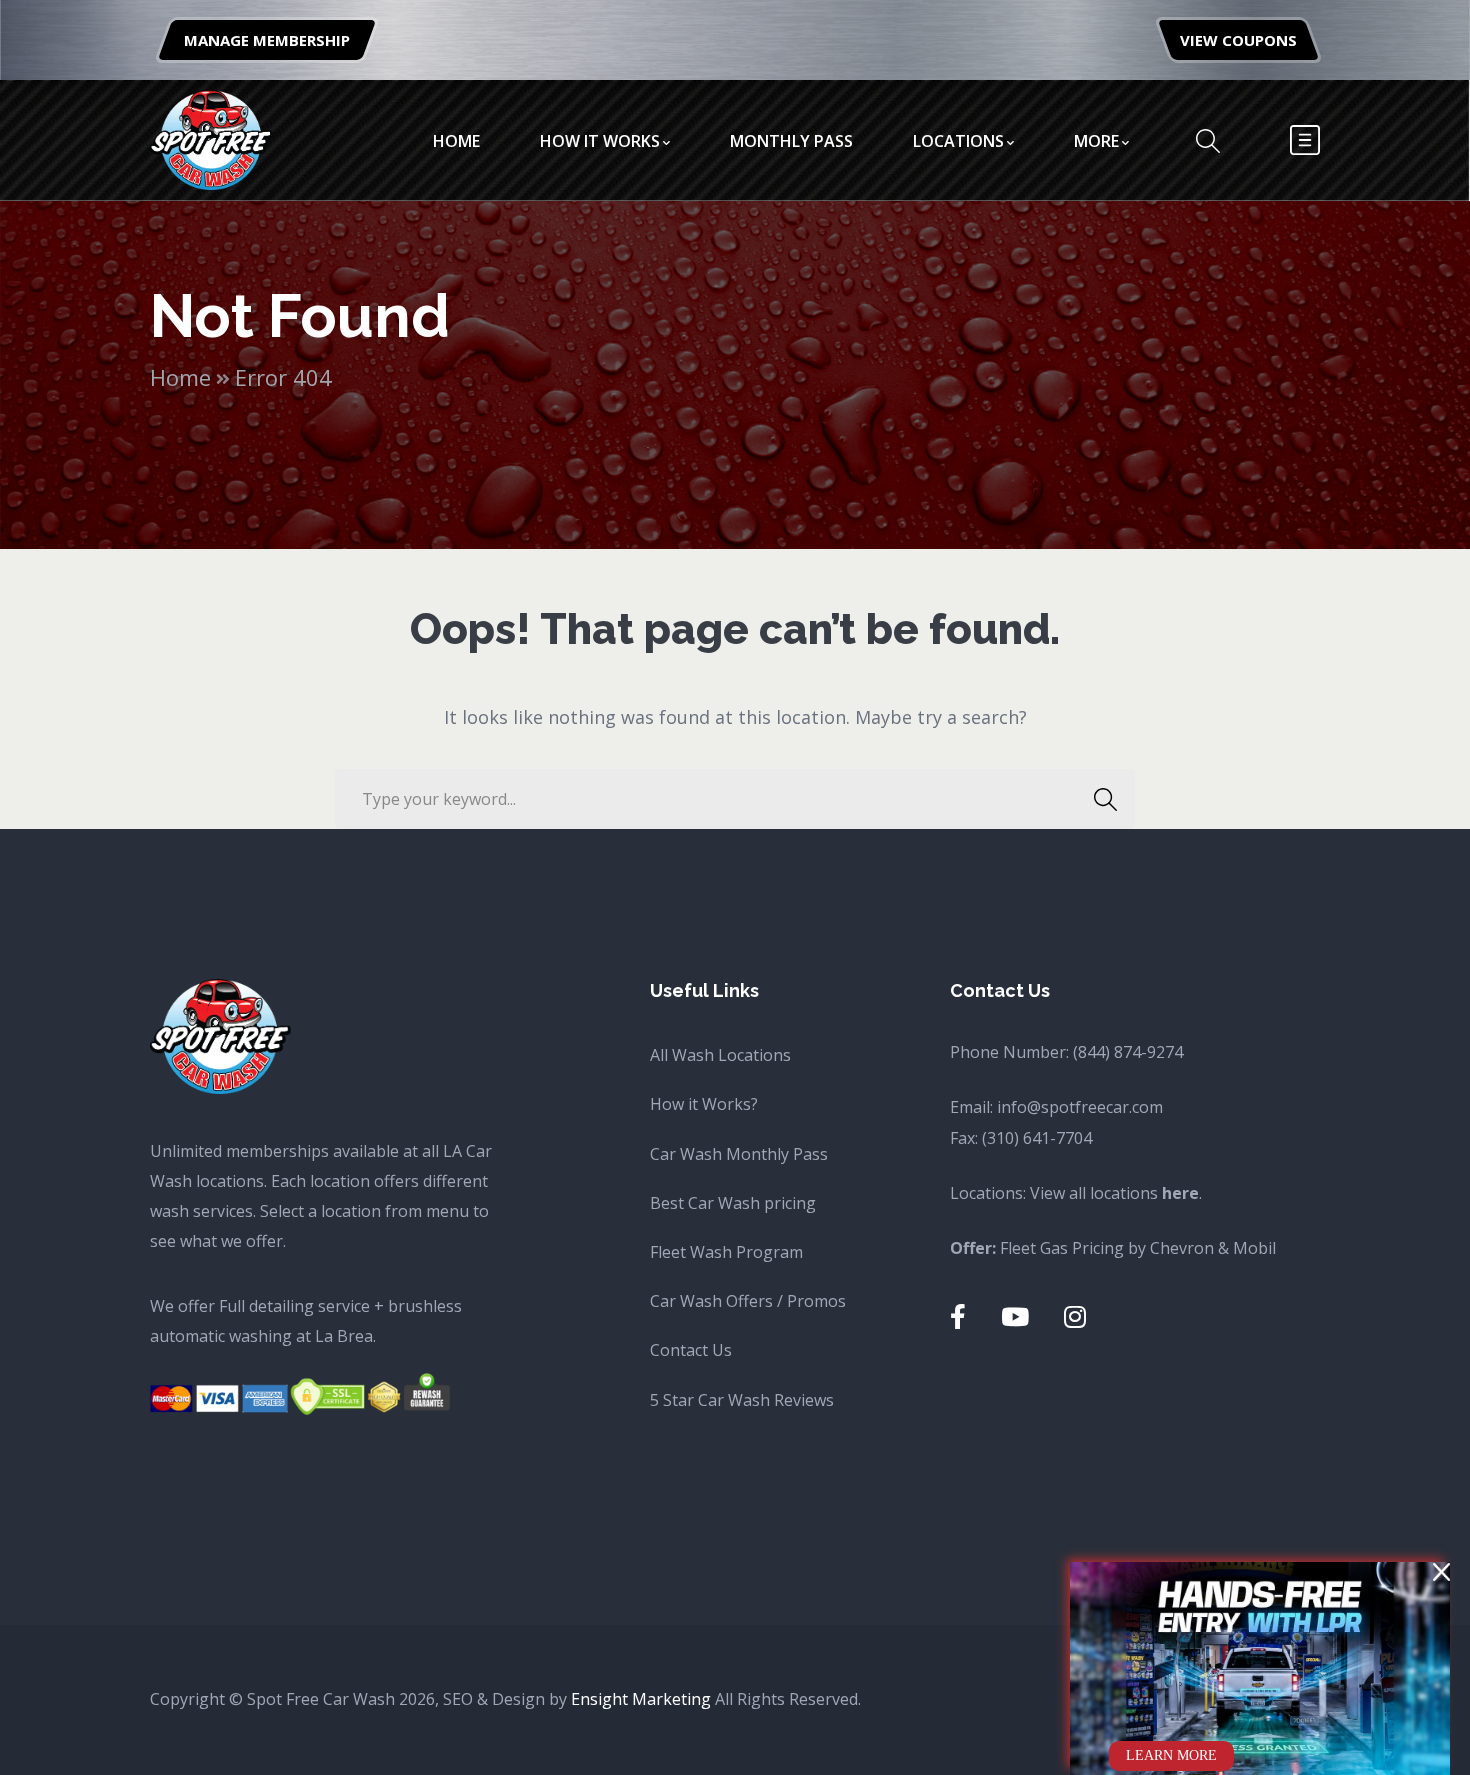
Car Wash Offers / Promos (748, 1301)
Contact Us (691, 1350)
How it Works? (704, 1104)
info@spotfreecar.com (1080, 1107)
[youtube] (1015, 1316)
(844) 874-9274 (1128, 1052)
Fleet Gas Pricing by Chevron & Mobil (1138, 1248)
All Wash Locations (720, 1055)
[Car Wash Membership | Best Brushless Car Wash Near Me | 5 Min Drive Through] (211, 138)
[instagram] (1075, 1316)
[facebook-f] (958, 1316)
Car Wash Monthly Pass (739, 1154)
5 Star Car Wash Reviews (742, 1400)
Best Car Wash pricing (733, 1203)
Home (180, 377)
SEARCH (1105, 799)
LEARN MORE (1171, 1755)
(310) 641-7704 (1037, 1138)
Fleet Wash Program (726, 1252)
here (1180, 1193)
